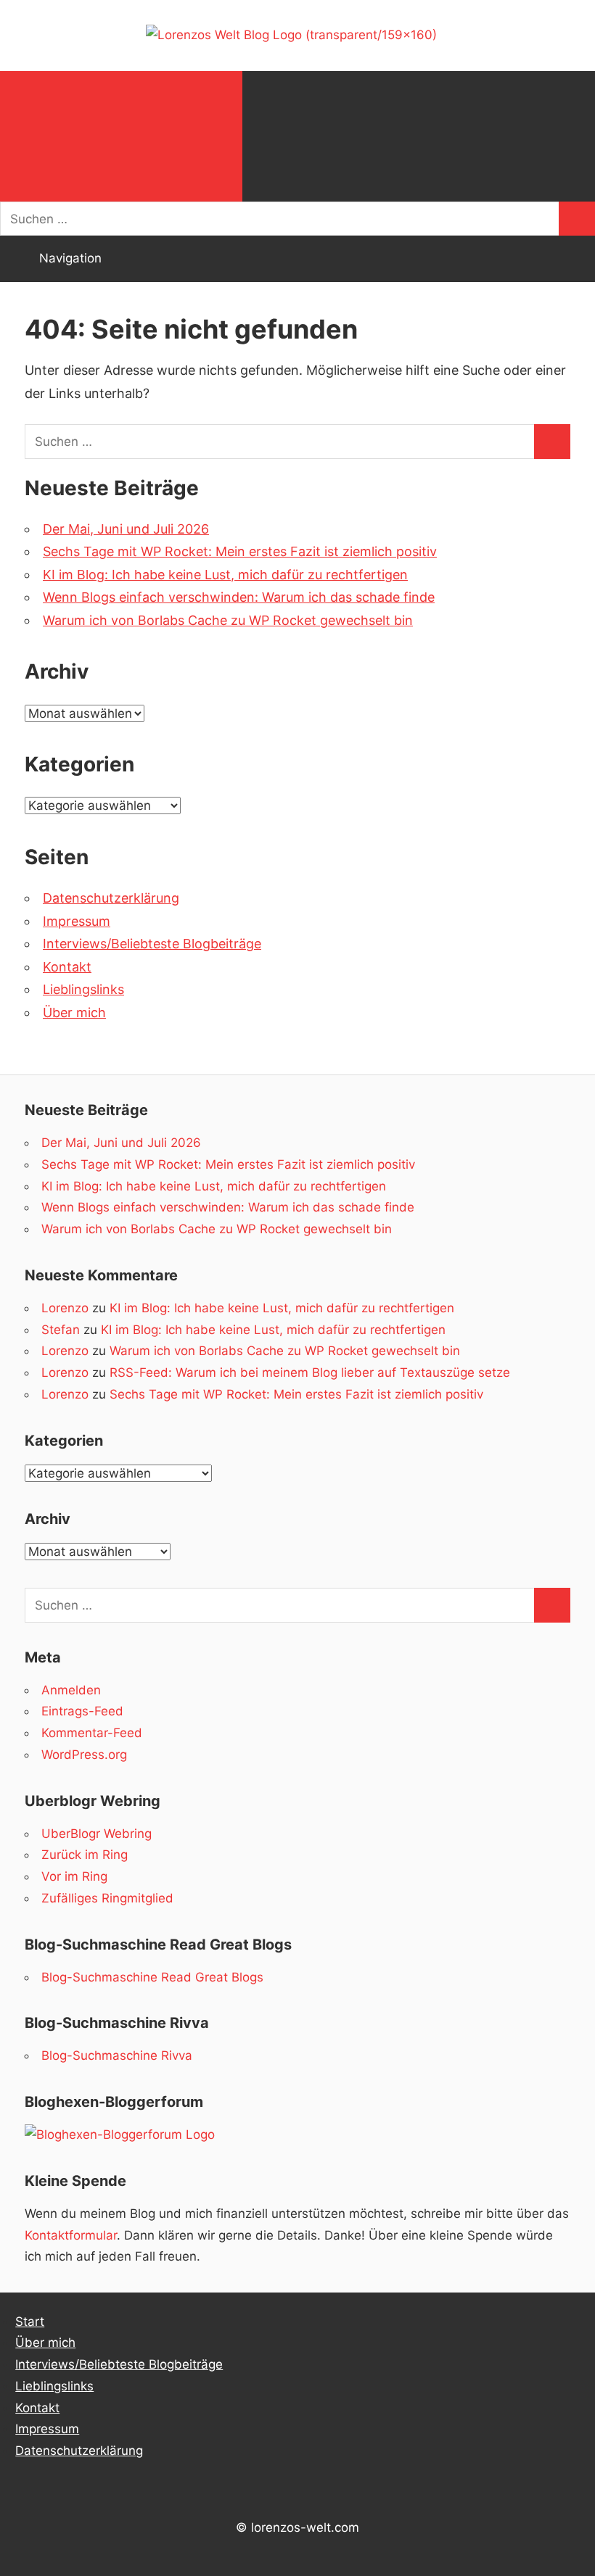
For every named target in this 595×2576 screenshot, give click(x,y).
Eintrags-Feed (82, 1711)
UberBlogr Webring (97, 1834)
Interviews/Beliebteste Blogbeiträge (152, 944)
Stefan (61, 1330)
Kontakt (67, 967)
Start (30, 2322)
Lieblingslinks (83, 989)
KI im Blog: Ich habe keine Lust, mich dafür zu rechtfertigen (225, 575)
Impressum (77, 921)
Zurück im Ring (85, 1855)
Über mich (74, 1012)
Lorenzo (65, 1308)
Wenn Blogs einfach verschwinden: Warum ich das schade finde (239, 597)
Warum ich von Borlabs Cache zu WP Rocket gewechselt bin (228, 620)
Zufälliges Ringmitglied (107, 1898)
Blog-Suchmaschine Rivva (117, 2055)
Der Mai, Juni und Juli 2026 (126, 529)
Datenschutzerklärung (111, 898)
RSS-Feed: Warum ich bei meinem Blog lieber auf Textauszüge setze (310, 1372)
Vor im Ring (74, 1876)
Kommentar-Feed (92, 1733)
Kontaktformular (71, 2235)
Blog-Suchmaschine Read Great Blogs (152, 1977)
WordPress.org (84, 1755)
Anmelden (71, 1690)
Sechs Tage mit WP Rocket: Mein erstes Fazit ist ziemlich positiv (240, 551)
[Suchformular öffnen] (121, 136)
